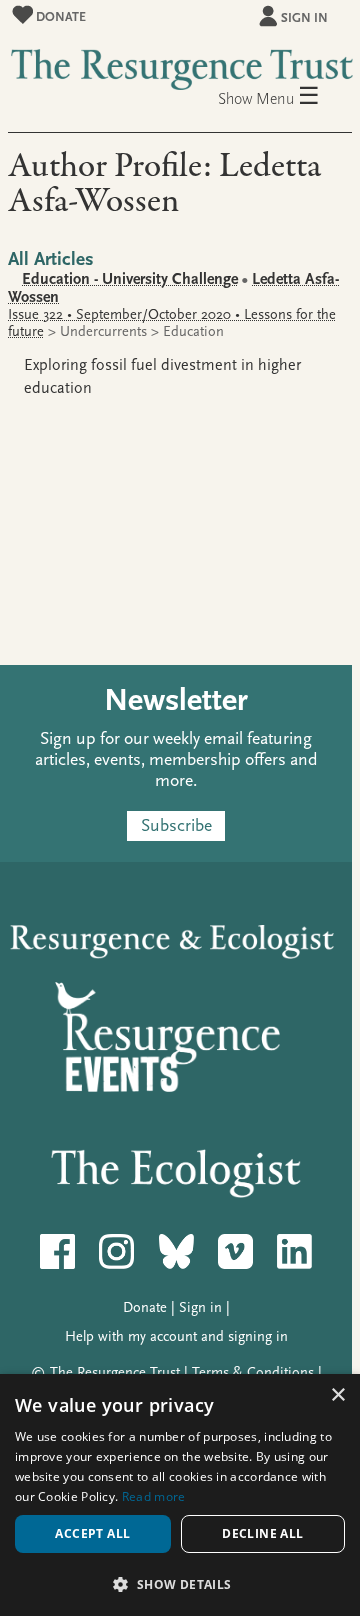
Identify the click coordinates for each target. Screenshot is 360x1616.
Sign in (304, 17)
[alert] (180, 1495)
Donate (59, 16)
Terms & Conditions (253, 1372)
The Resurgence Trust (115, 1372)
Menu (288, 97)
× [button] (337, 1395)
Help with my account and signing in (176, 1336)
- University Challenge (130, 279)
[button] (180, 1583)
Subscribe (176, 826)
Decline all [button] (262, 1533)
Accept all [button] (92, 1533)
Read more (154, 1496)
